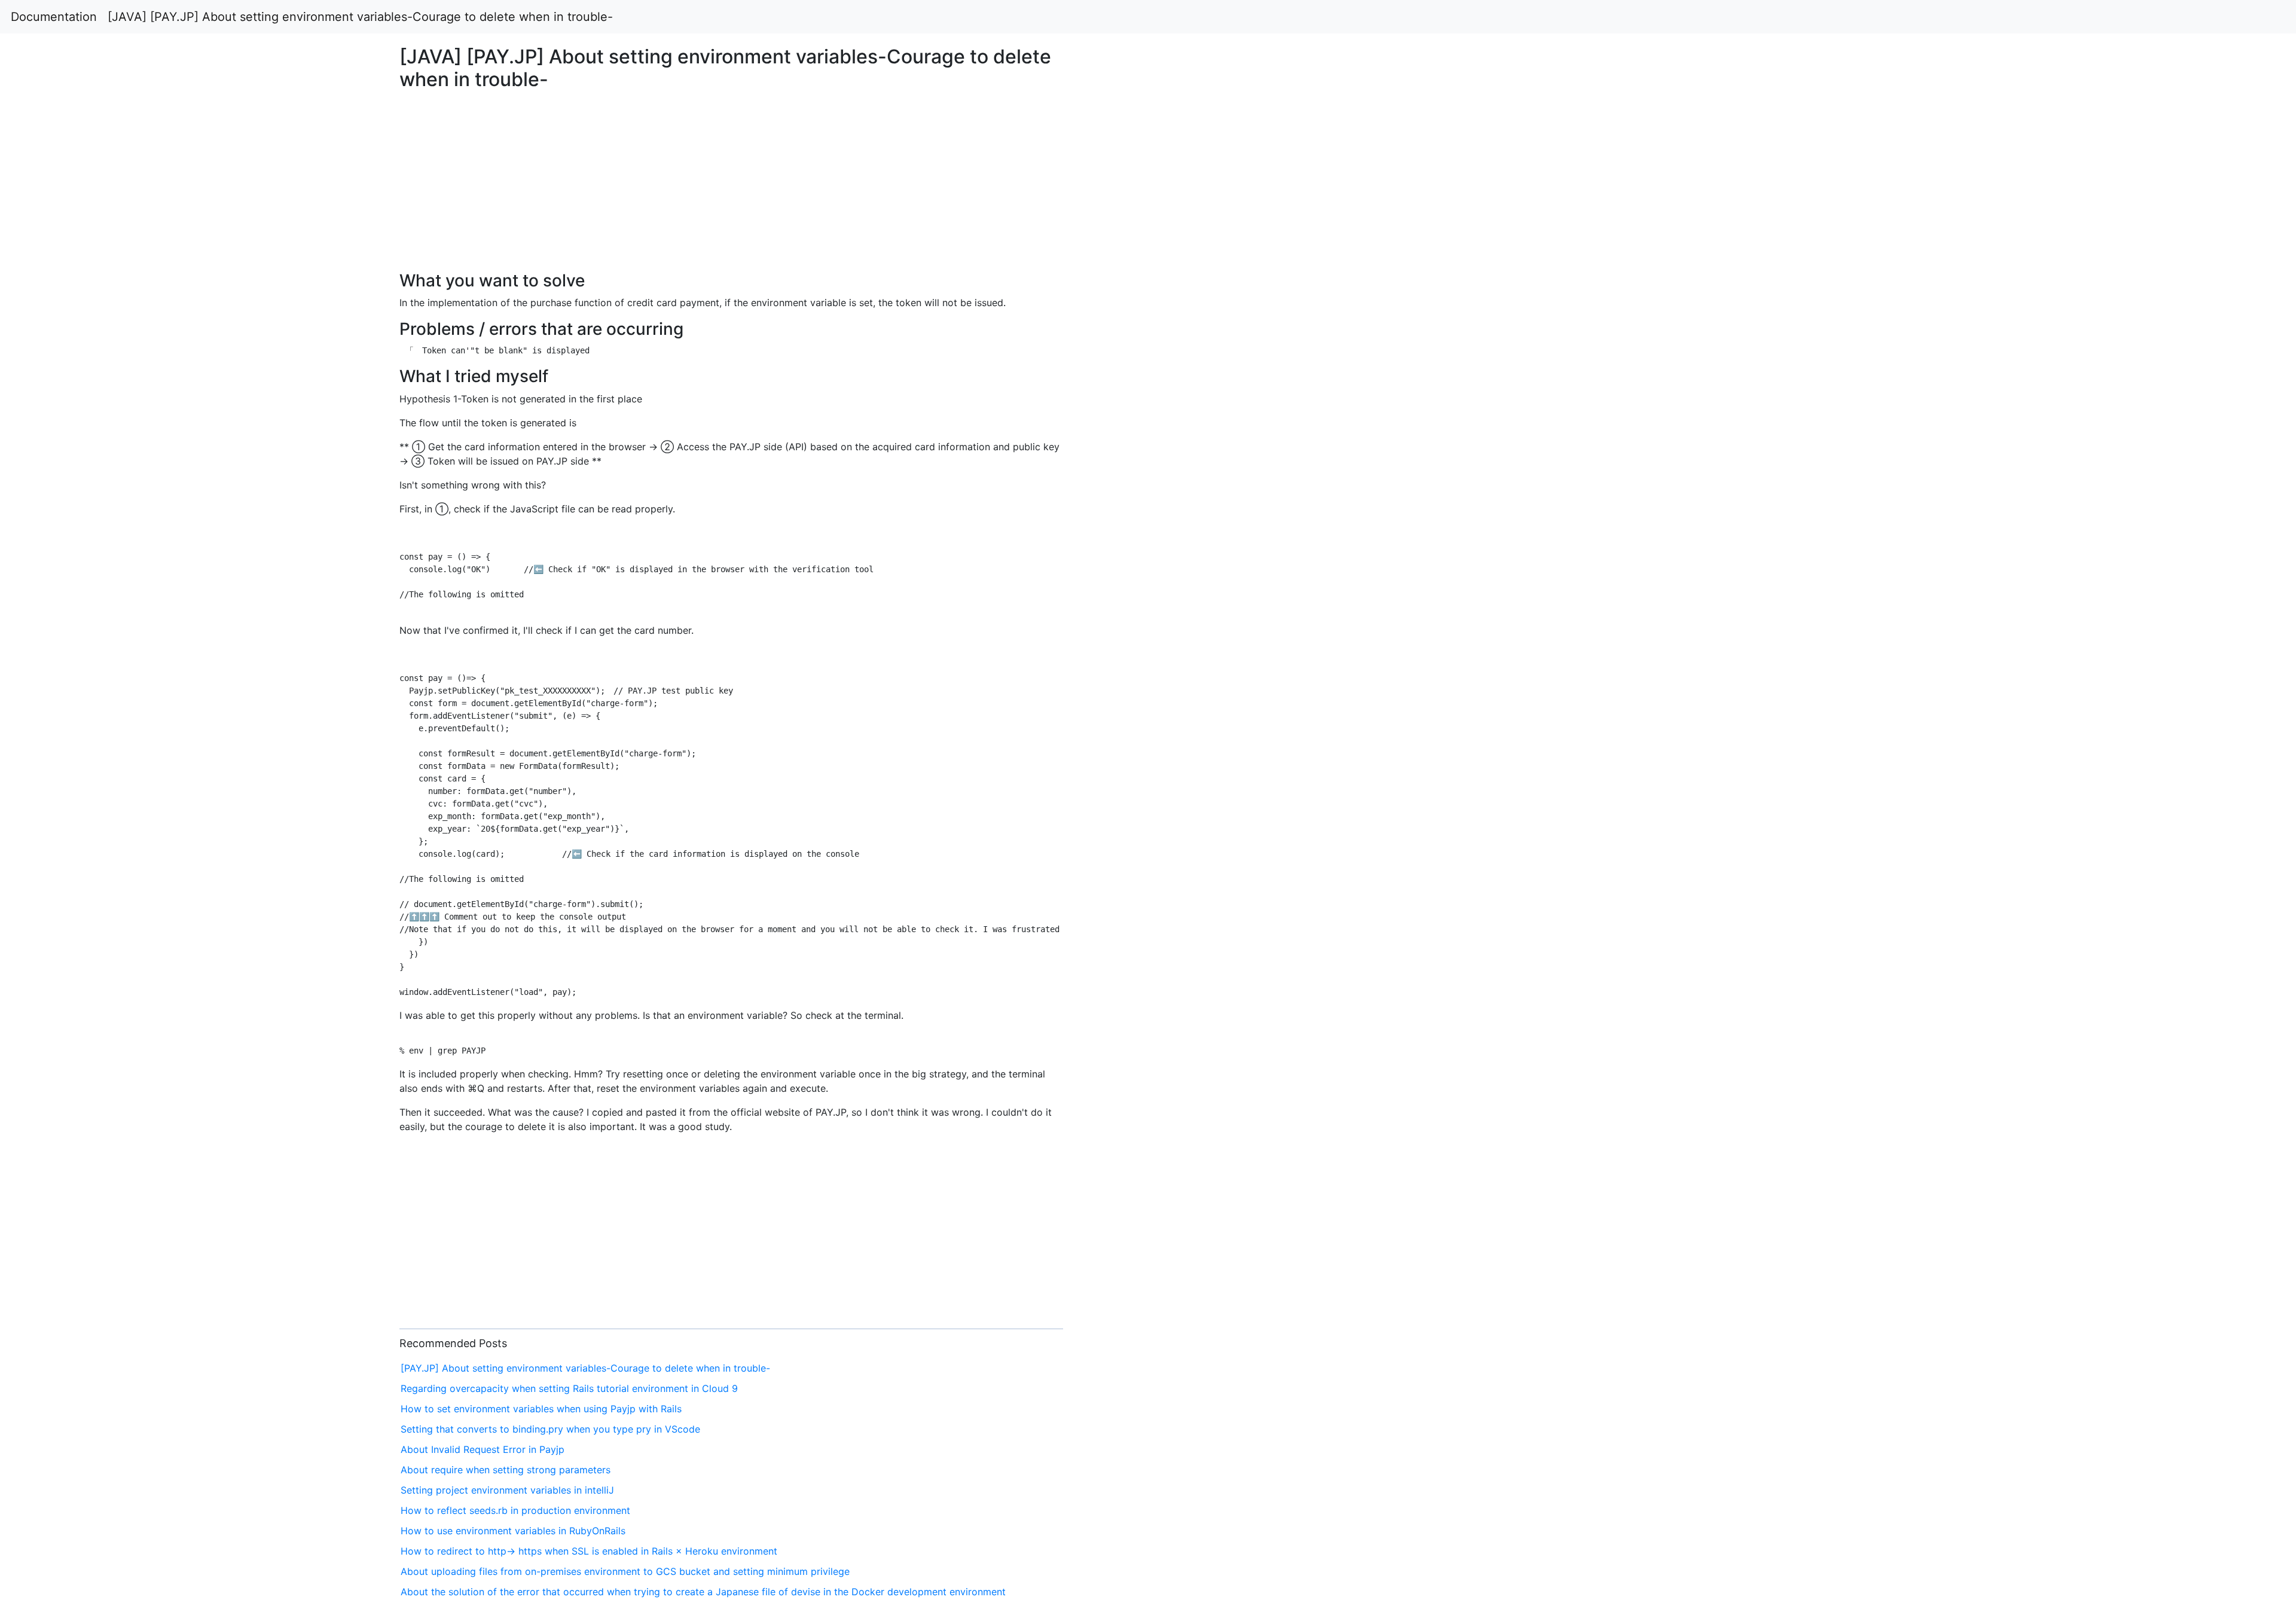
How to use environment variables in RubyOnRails (513, 1531)
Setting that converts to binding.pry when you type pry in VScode (550, 1429)
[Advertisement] (1860, 405)
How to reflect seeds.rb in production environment (515, 1510)
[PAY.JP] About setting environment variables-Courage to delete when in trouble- (585, 1368)
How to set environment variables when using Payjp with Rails (541, 1409)
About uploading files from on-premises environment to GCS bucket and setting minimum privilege (625, 1571)
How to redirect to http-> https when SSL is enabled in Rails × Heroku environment (589, 1551)
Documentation (54, 17)
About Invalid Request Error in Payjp (483, 1449)
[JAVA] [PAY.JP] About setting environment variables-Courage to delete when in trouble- (360, 17)
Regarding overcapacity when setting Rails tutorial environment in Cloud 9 (569, 1388)
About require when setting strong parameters (506, 1470)
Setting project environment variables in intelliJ (507, 1490)
